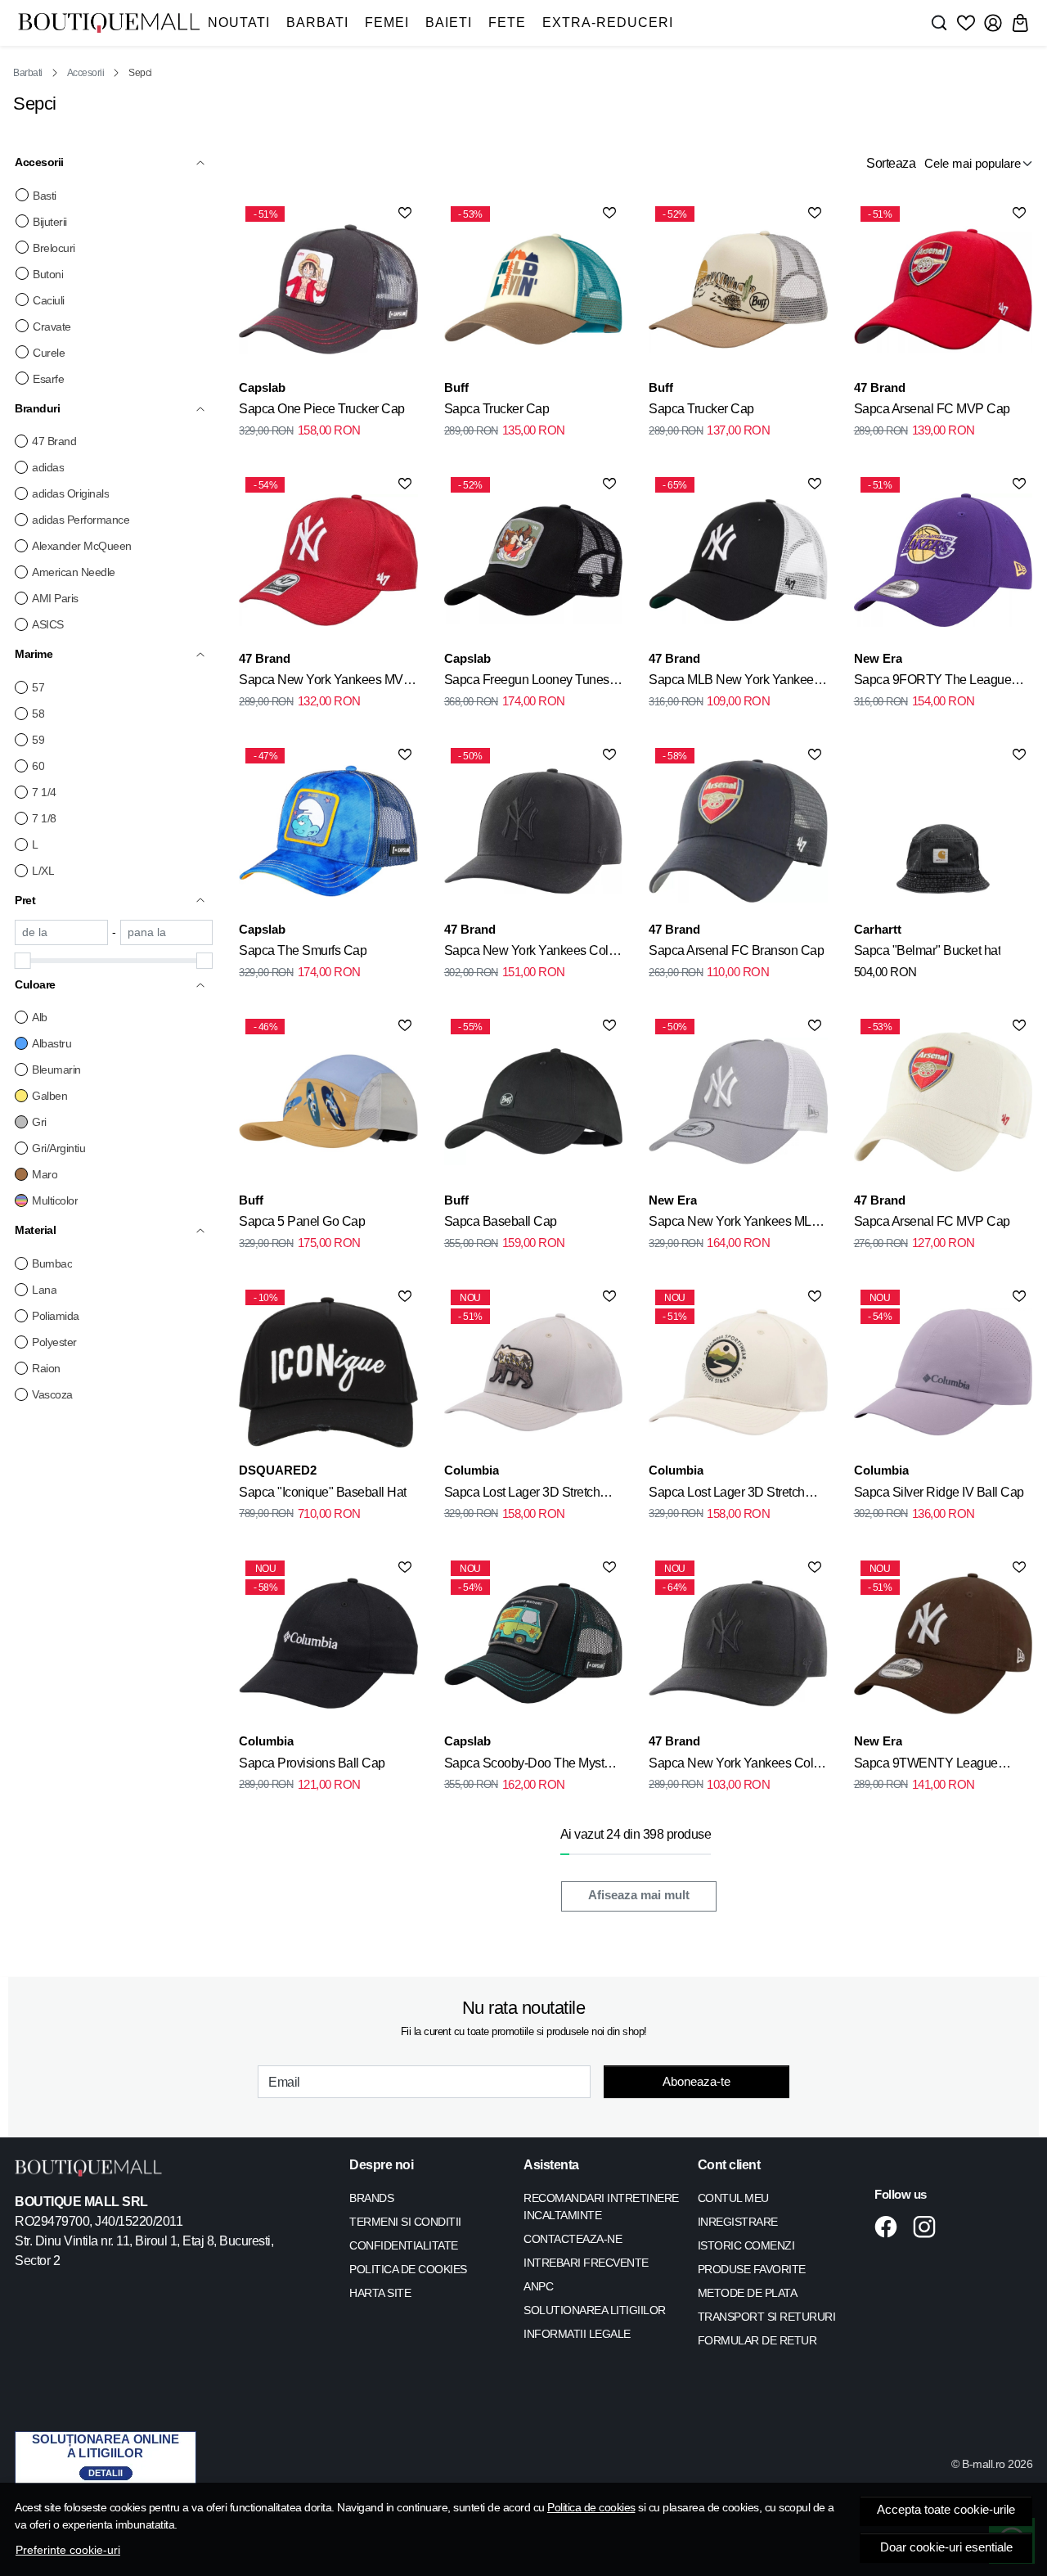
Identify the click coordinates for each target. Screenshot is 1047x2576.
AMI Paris (55, 598)
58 (38, 714)
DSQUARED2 (278, 1470)
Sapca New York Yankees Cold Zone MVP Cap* (735, 1766)
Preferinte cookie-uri (68, 2550)
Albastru (52, 1043)
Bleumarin (56, 1070)
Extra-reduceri (608, 23)
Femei (387, 23)
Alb (40, 1017)
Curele (49, 353)
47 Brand (54, 441)
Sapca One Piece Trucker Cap (322, 409)
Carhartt (878, 929)
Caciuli (49, 300)
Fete (507, 23)
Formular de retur (757, 2340)
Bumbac (52, 1263)
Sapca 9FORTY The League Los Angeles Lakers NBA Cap (935, 682)
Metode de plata (748, 2293)
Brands (371, 2198)
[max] (167, 932)
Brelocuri (54, 248)
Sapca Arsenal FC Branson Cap (736, 950)
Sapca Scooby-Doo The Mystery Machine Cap (532, 1766)
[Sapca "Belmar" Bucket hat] (943, 831)
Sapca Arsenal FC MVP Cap (932, 409)
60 (38, 766)
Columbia (472, 1470)
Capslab (262, 387)
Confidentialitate (404, 2245)
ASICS (48, 624)
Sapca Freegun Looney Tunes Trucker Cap (527, 682)
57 (38, 687)
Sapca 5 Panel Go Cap (302, 1221)
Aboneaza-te (697, 2081)
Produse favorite (752, 2269)
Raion (46, 1368)
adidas (48, 467)
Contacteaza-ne (573, 2239)
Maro (45, 1174)
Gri (39, 1122)
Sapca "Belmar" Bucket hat (928, 950)
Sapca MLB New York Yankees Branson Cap (734, 682)
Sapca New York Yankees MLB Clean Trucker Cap (734, 1224)
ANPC (538, 2286)
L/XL (43, 871)
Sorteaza (891, 163)
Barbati (317, 23)
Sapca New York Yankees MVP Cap (325, 682)
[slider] (23, 961)
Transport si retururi (767, 2317)
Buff (456, 387)
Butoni (48, 274)
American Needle (74, 572)
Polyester (54, 1342)
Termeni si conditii (405, 2222)
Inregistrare (738, 2222)
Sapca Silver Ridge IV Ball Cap (939, 1492)
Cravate (52, 327)
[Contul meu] (993, 23)
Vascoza (52, 1394)
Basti (45, 196)
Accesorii (86, 73)
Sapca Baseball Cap (501, 1221)
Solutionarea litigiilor (595, 2310)
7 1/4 (44, 792)
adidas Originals (70, 493)
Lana (44, 1290)
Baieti (449, 23)
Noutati (239, 23)
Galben (49, 1096)
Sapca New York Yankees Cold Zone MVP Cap (530, 953)
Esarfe (48, 379)
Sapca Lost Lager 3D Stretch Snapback (522, 1495)
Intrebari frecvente (586, 2263)
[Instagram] (929, 2227)
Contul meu (733, 2198)
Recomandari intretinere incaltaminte (601, 2207)
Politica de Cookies (408, 2269)
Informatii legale (577, 2334)
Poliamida (56, 1316)
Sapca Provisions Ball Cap (312, 1763)
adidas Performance (81, 520)
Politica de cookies (591, 2507)
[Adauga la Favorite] (405, 213)
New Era (878, 658)
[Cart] (1020, 23)
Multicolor (55, 1200)
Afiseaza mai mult (639, 1895)
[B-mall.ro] (109, 23)
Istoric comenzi (746, 2245)
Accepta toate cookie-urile (946, 2510)
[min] (61, 932)
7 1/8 (44, 818)
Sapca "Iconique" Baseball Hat (323, 1492)
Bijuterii (50, 222)
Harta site (380, 2293)
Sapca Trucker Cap (497, 409)
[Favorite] (966, 23)
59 (38, 740)
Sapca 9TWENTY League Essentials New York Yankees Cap (936, 1766)
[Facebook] (890, 2227)
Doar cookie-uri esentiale (946, 2547)
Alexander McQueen (82, 546)
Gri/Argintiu (58, 1148)
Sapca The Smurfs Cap (303, 950)
